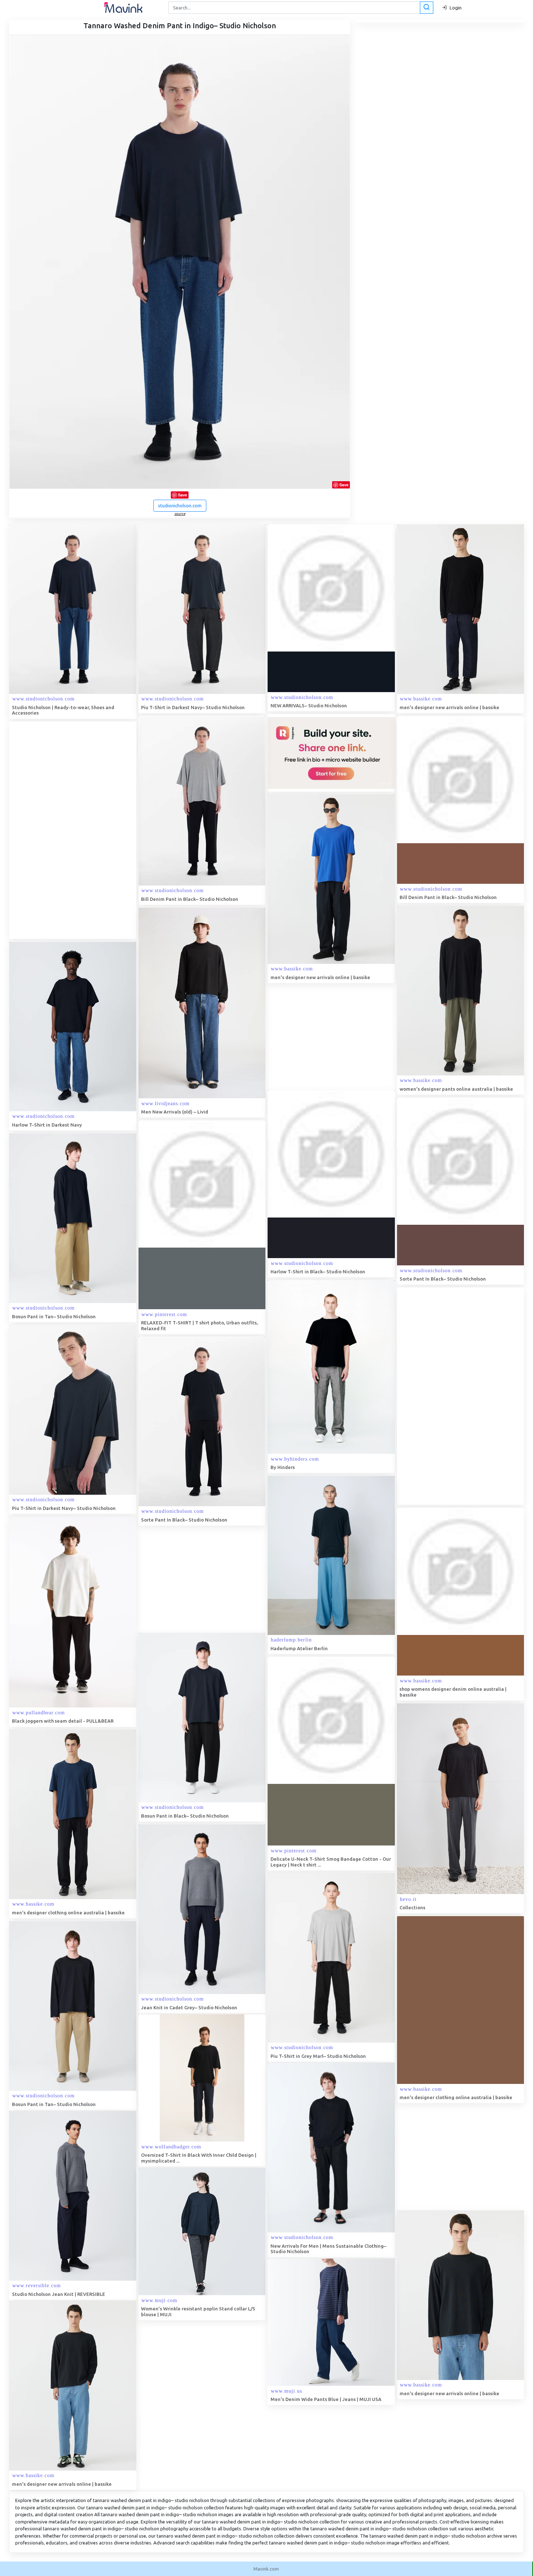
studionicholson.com (180, 505)
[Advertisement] (63, 830)
